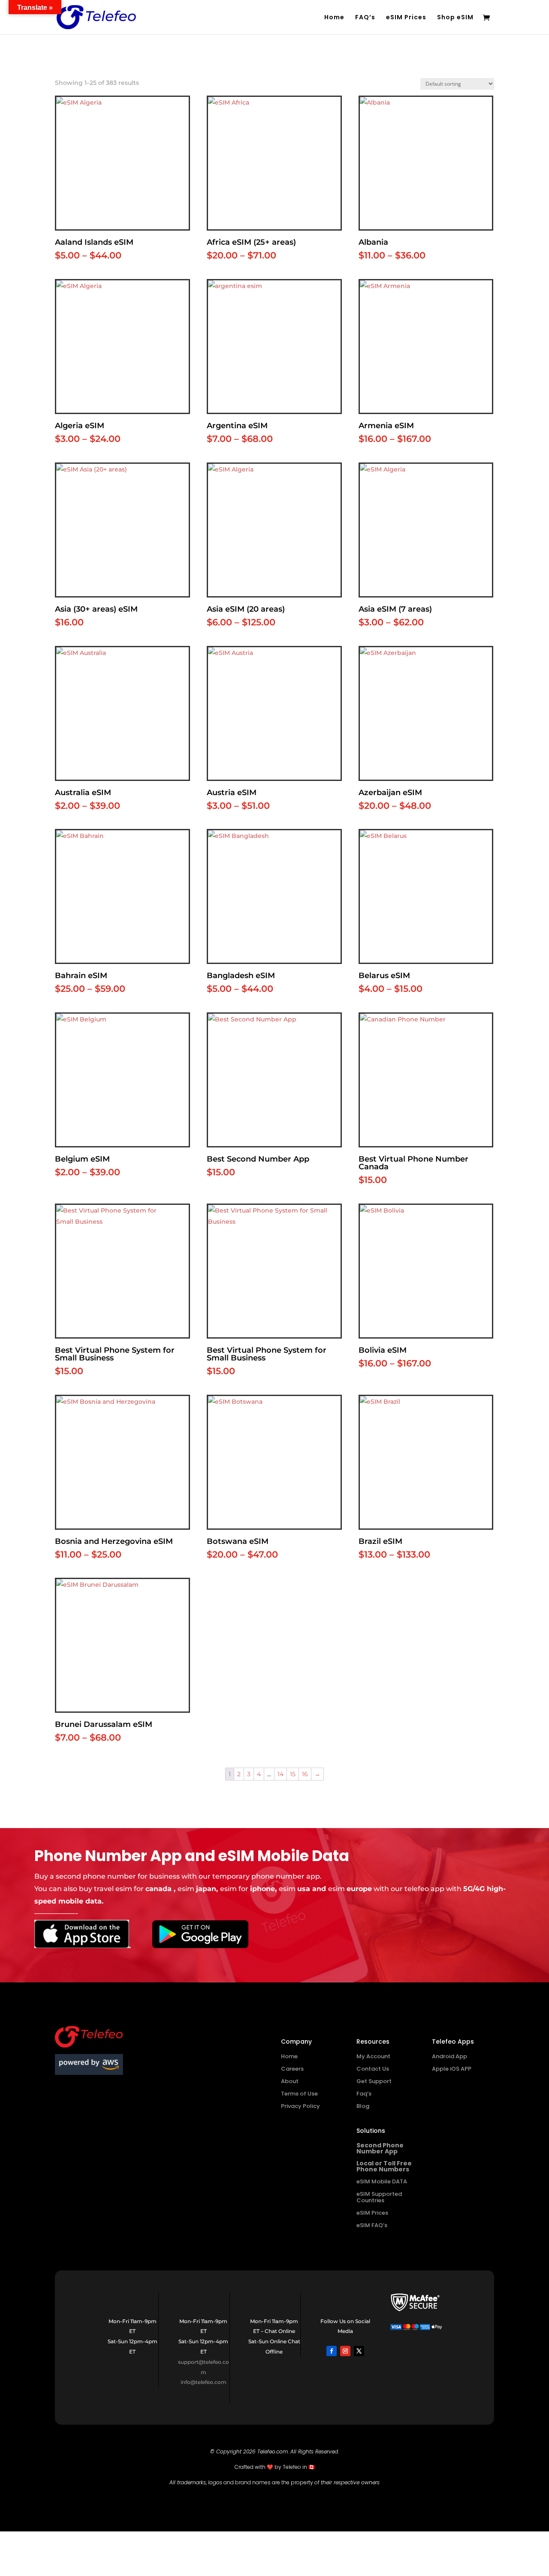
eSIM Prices (406, 18)
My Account (373, 2056)
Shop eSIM (455, 18)
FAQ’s (365, 18)
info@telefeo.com (204, 2382)
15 (293, 1774)
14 (281, 1774)
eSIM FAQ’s (372, 2225)
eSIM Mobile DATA (382, 2181)
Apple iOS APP (452, 2069)
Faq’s (364, 2094)
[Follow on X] (359, 2351)
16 (305, 1774)
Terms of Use (299, 2094)
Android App (449, 2056)
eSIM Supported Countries (379, 2197)
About (290, 2081)
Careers (292, 2069)
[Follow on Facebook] (332, 2351)
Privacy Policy (300, 2106)
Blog (363, 2106)
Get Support (374, 2081)
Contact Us (373, 2069)
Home (334, 18)
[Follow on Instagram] (345, 2351)
